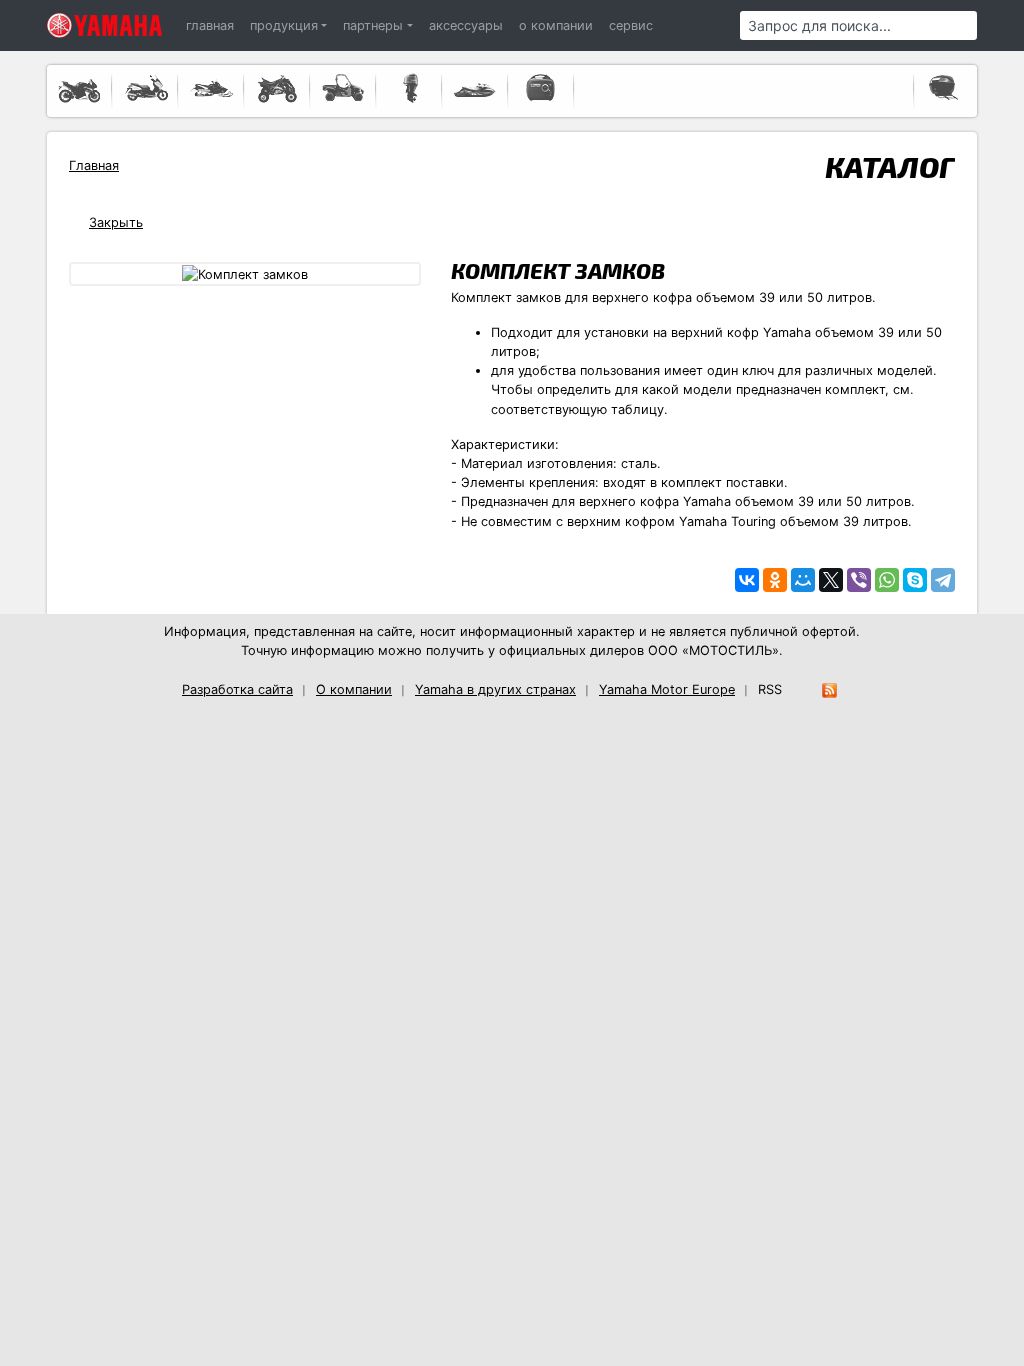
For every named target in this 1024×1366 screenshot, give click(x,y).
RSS (770, 689)
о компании (556, 25)
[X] (831, 580)
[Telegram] (943, 580)
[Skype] (915, 580)
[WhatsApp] (887, 580)
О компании (354, 689)
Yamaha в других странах (495, 689)
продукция (284, 25)
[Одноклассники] (775, 580)
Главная (94, 165)
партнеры (373, 25)
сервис (631, 25)
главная (210, 25)
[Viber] (859, 580)
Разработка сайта (237, 689)
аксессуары (466, 25)
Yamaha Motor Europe (667, 689)
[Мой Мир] (803, 580)
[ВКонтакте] (747, 580)
